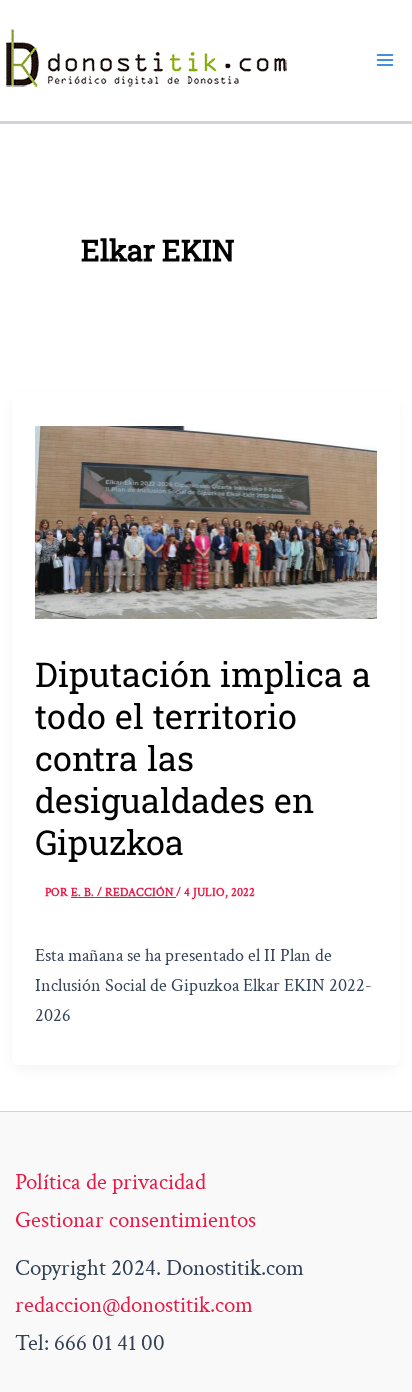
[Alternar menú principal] (385, 60)
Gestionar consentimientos (135, 1220)
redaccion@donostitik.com (134, 1305)
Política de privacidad (110, 1182)
